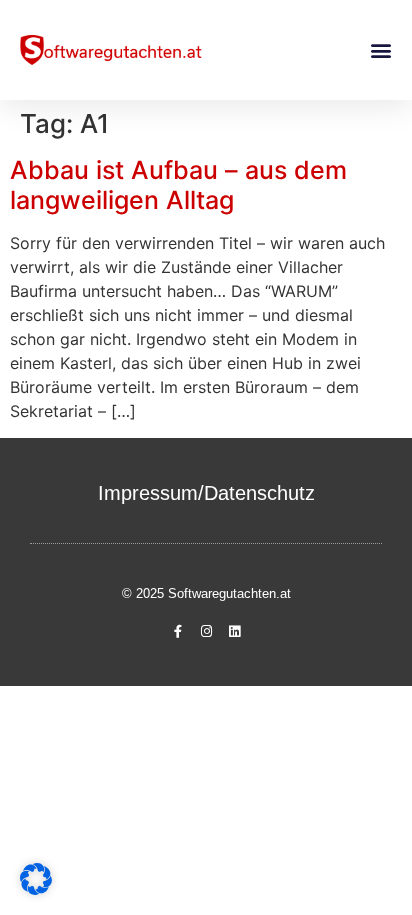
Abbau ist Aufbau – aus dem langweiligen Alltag (178, 185)
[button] (380, 50)
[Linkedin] (234, 632)
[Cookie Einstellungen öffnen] (36, 889)
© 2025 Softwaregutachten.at (206, 593)
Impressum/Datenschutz (206, 493)
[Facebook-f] (178, 632)
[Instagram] (206, 632)
